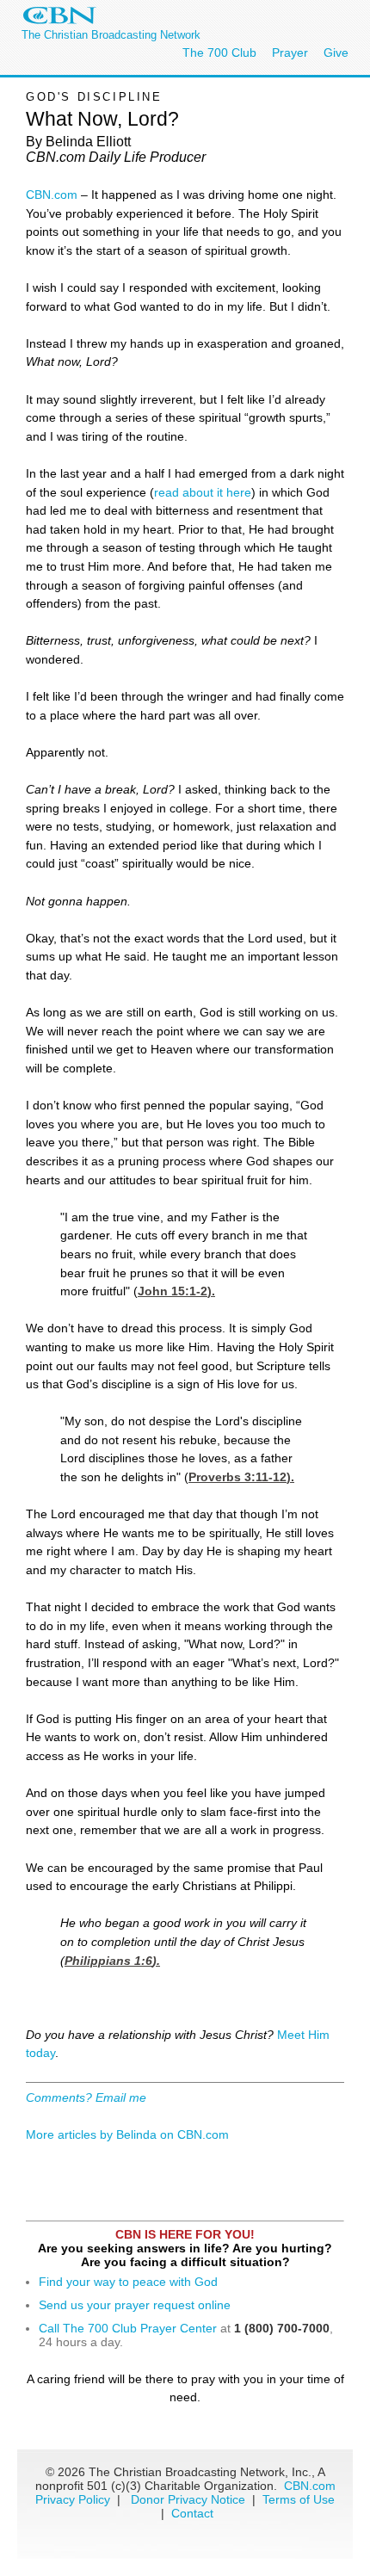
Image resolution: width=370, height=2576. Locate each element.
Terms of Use (299, 2499)
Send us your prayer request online (135, 2305)
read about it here (203, 492)
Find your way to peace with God (128, 2282)
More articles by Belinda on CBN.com (127, 2134)
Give (336, 53)
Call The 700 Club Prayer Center (128, 2328)
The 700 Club (219, 53)
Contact (192, 2513)
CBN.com (52, 195)
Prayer (290, 53)
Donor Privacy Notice (188, 2499)
